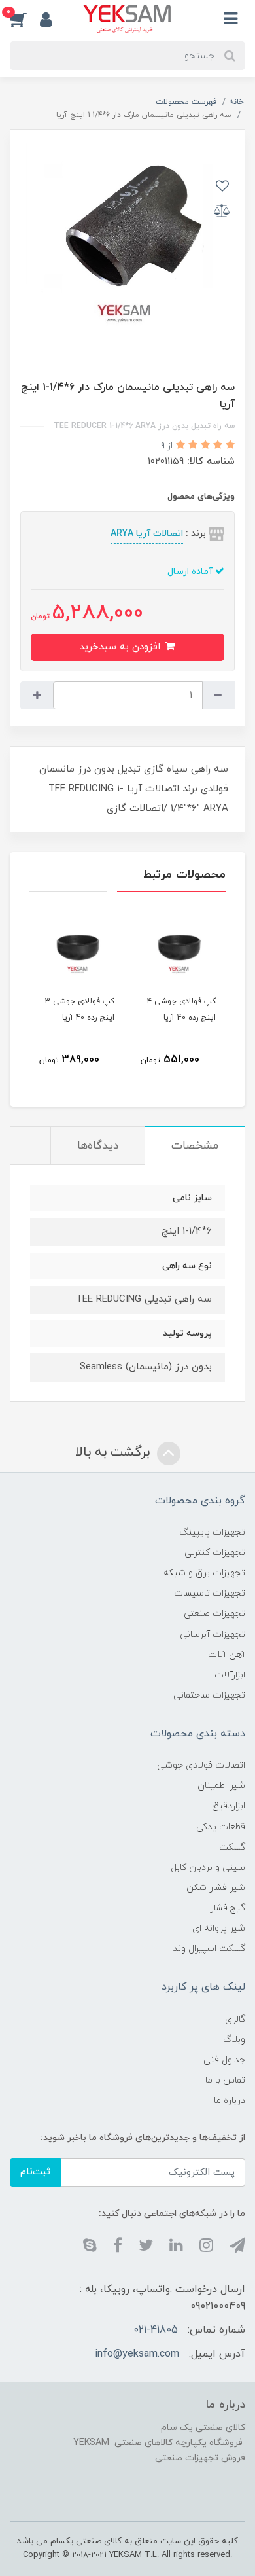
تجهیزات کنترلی (215, 1553)
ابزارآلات (230, 1675)
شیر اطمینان (221, 1786)
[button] (25, 19)
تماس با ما (225, 2080)
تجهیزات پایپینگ (212, 1532)
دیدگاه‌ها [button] (98, 1146)
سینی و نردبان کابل (208, 1868)
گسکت (232, 1847)
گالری (235, 2019)
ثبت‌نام (35, 2172)
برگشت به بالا (114, 1452)
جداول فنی (224, 2060)
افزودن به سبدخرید (121, 647)
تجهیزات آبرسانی (212, 1635)
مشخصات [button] (195, 1146)
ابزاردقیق (229, 1806)
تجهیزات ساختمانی (209, 1695)
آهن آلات (227, 1655)
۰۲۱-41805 (156, 2330)
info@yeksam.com (137, 2354)
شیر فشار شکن (216, 1888)
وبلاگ (234, 2040)
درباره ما (229, 2101)
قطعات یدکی (221, 1827)
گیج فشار (228, 1908)
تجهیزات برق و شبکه (204, 1573)
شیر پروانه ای (219, 1928)
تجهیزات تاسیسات (210, 1593)
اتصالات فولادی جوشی (201, 1765)
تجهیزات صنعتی (214, 1614)
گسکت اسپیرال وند (209, 1949)
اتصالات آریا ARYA (147, 534)
